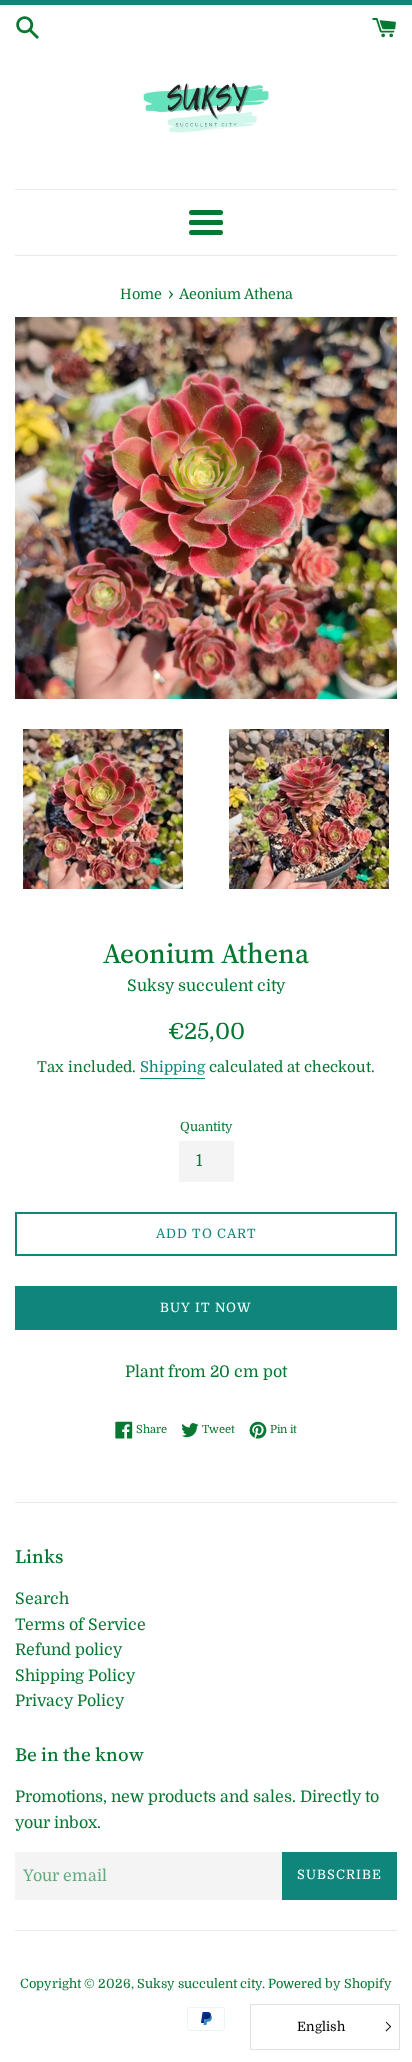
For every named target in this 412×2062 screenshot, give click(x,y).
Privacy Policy (69, 1701)
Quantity (206, 1126)
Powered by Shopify (330, 1983)
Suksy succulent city (199, 1983)
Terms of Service (80, 1625)
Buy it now (206, 1307)
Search (42, 1599)
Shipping (172, 1067)
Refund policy (68, 1650)
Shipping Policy (75, 1676)
